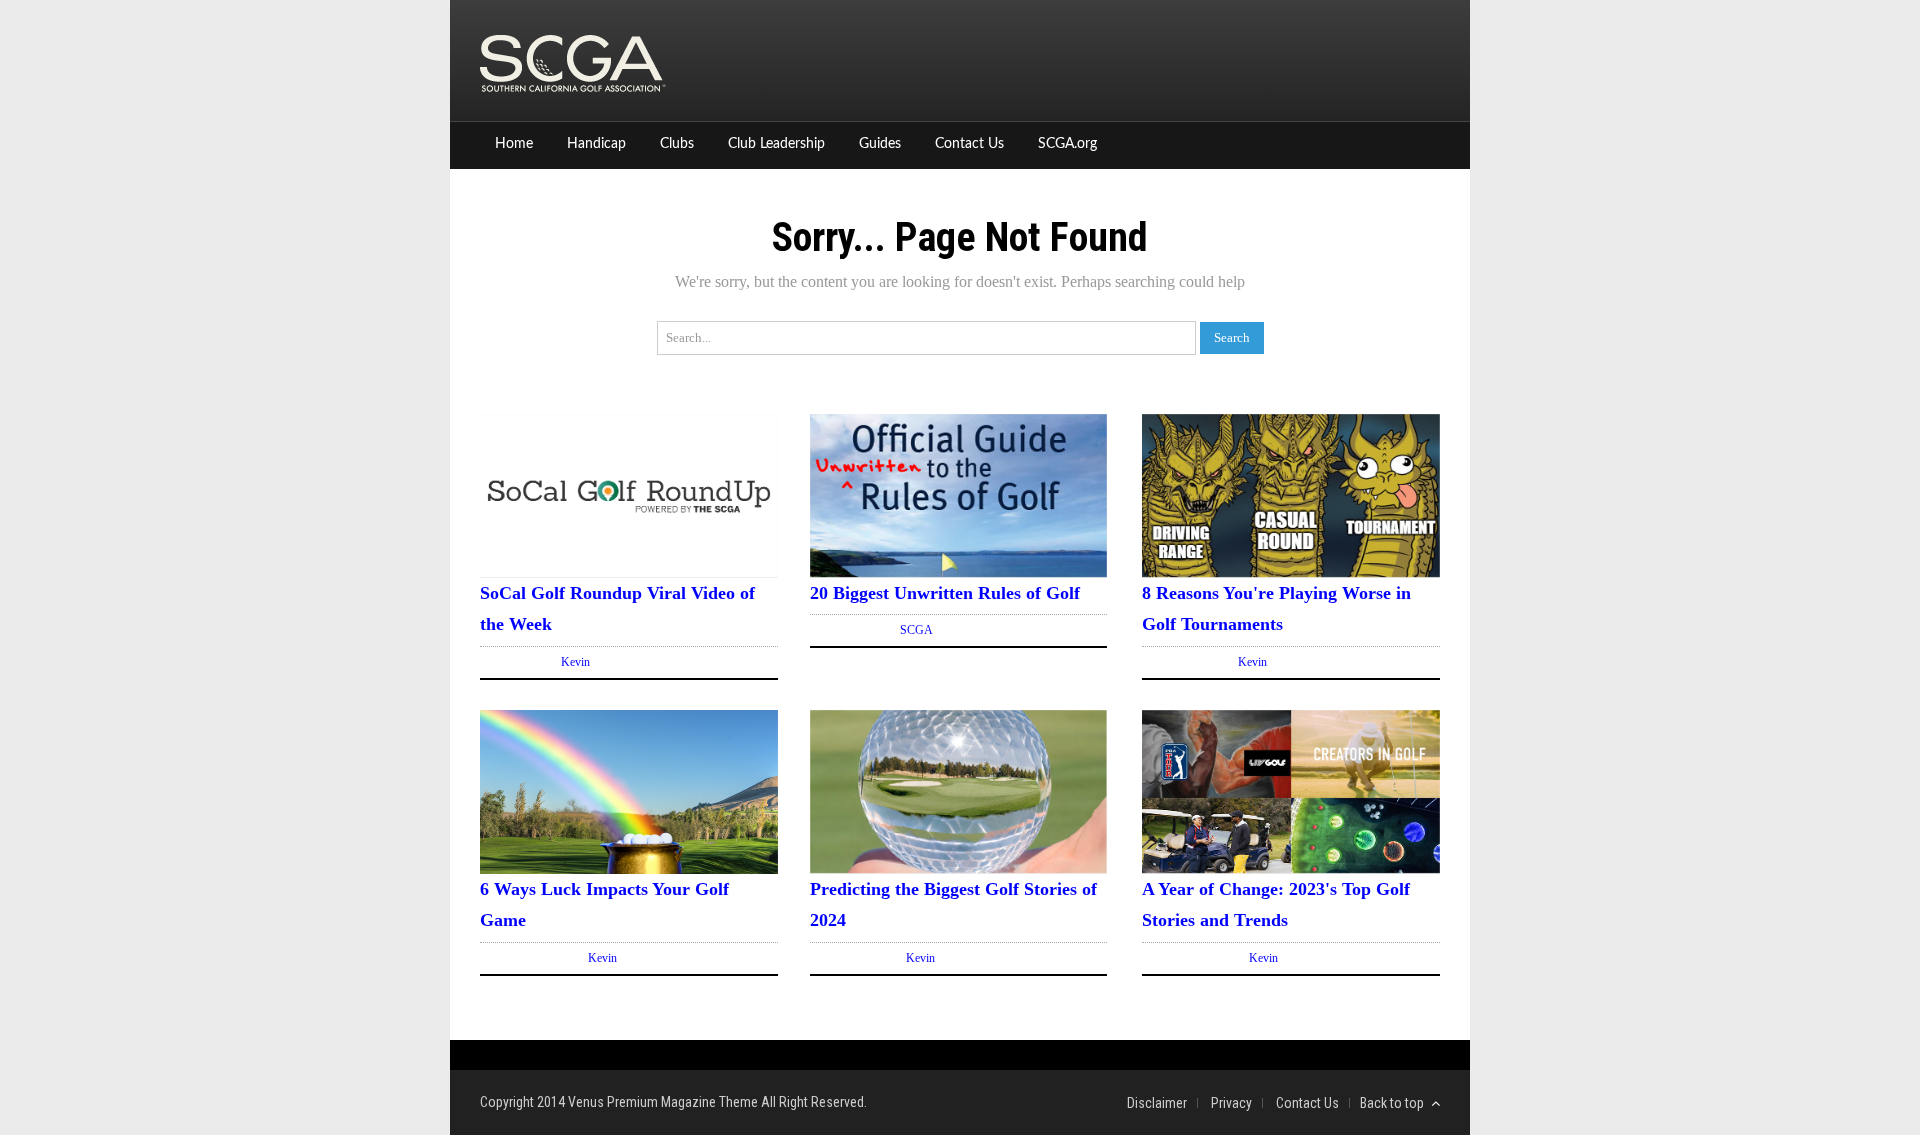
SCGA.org (1067, 144)
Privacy (1231, 1103)
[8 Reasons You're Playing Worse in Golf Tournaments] (1291, 572)
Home (514, 144)
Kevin (575, 662)
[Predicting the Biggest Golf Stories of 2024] (959, 868)
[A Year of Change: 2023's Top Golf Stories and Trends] (1291, 868)
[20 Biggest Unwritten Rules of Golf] (959, 572)
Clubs (677, 144)
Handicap (596, 144)
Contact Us (969, 144)
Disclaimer (1157, 1103)
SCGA (916, 630)
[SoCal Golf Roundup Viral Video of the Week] (629, 572)
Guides (880, 144)
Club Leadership (776, 144)
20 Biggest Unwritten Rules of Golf (945, 593)
